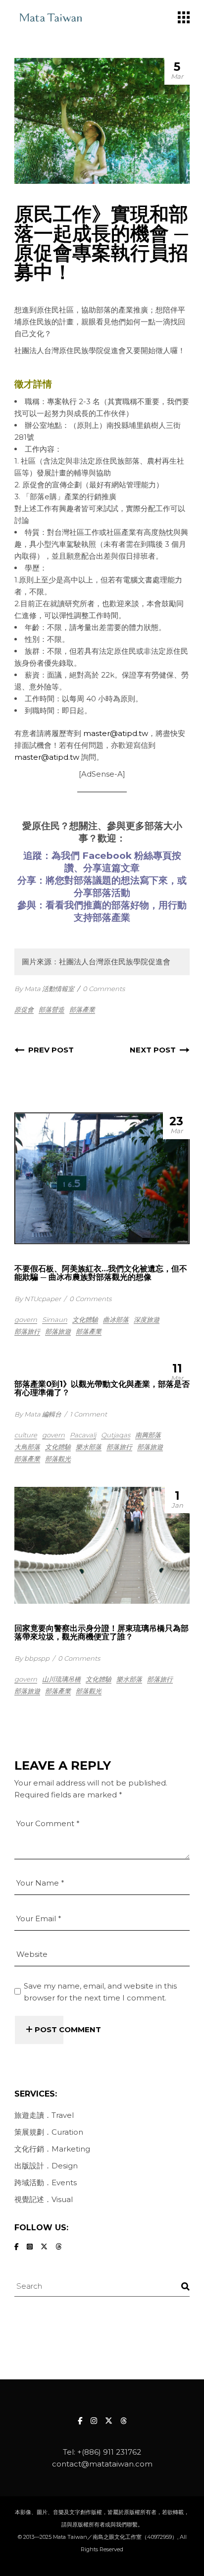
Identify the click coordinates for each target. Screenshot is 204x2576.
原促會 (24, 1009)
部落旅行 (27, 1331)
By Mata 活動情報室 (44, 989)
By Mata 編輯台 (38, 1414)
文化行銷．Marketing (52, 2149)
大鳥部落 (27, 1447)
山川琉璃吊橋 (61, 1679)
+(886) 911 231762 (109, 2452)
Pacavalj (83, 1435)
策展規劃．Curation (49, 2132)
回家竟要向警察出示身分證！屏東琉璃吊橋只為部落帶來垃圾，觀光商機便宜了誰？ (102, 1632)
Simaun (55, 1319)
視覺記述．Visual (44, 2199)
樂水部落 (89, 1447)
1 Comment (88, 1414)
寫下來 (154, 880)
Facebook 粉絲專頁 (127, 856)
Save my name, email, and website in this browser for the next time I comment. (100, 1992)
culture (26, 1435)
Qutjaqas (116, 1435)
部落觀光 (58, 1459)
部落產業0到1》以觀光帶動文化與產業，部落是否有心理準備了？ (102, 1388)
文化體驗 (85, 1319)
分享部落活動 (102, 893)
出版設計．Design (46, 2166)
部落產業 (82, 1009)
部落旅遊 (58, 1331)
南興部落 (148, 1435)
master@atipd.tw (116, 733)
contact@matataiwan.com (102, 2464)
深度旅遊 (147, 1319)
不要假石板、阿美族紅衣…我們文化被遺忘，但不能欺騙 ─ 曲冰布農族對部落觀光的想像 (101, 1273)
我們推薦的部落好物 (107, 905)
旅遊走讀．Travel (44, 2115)
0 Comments (104, 989)
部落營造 (51, 1009)
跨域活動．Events (46, 2182)
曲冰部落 (116, 1319)
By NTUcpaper (38, 1299)
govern (26, 1319)
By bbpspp (32, 1658)
